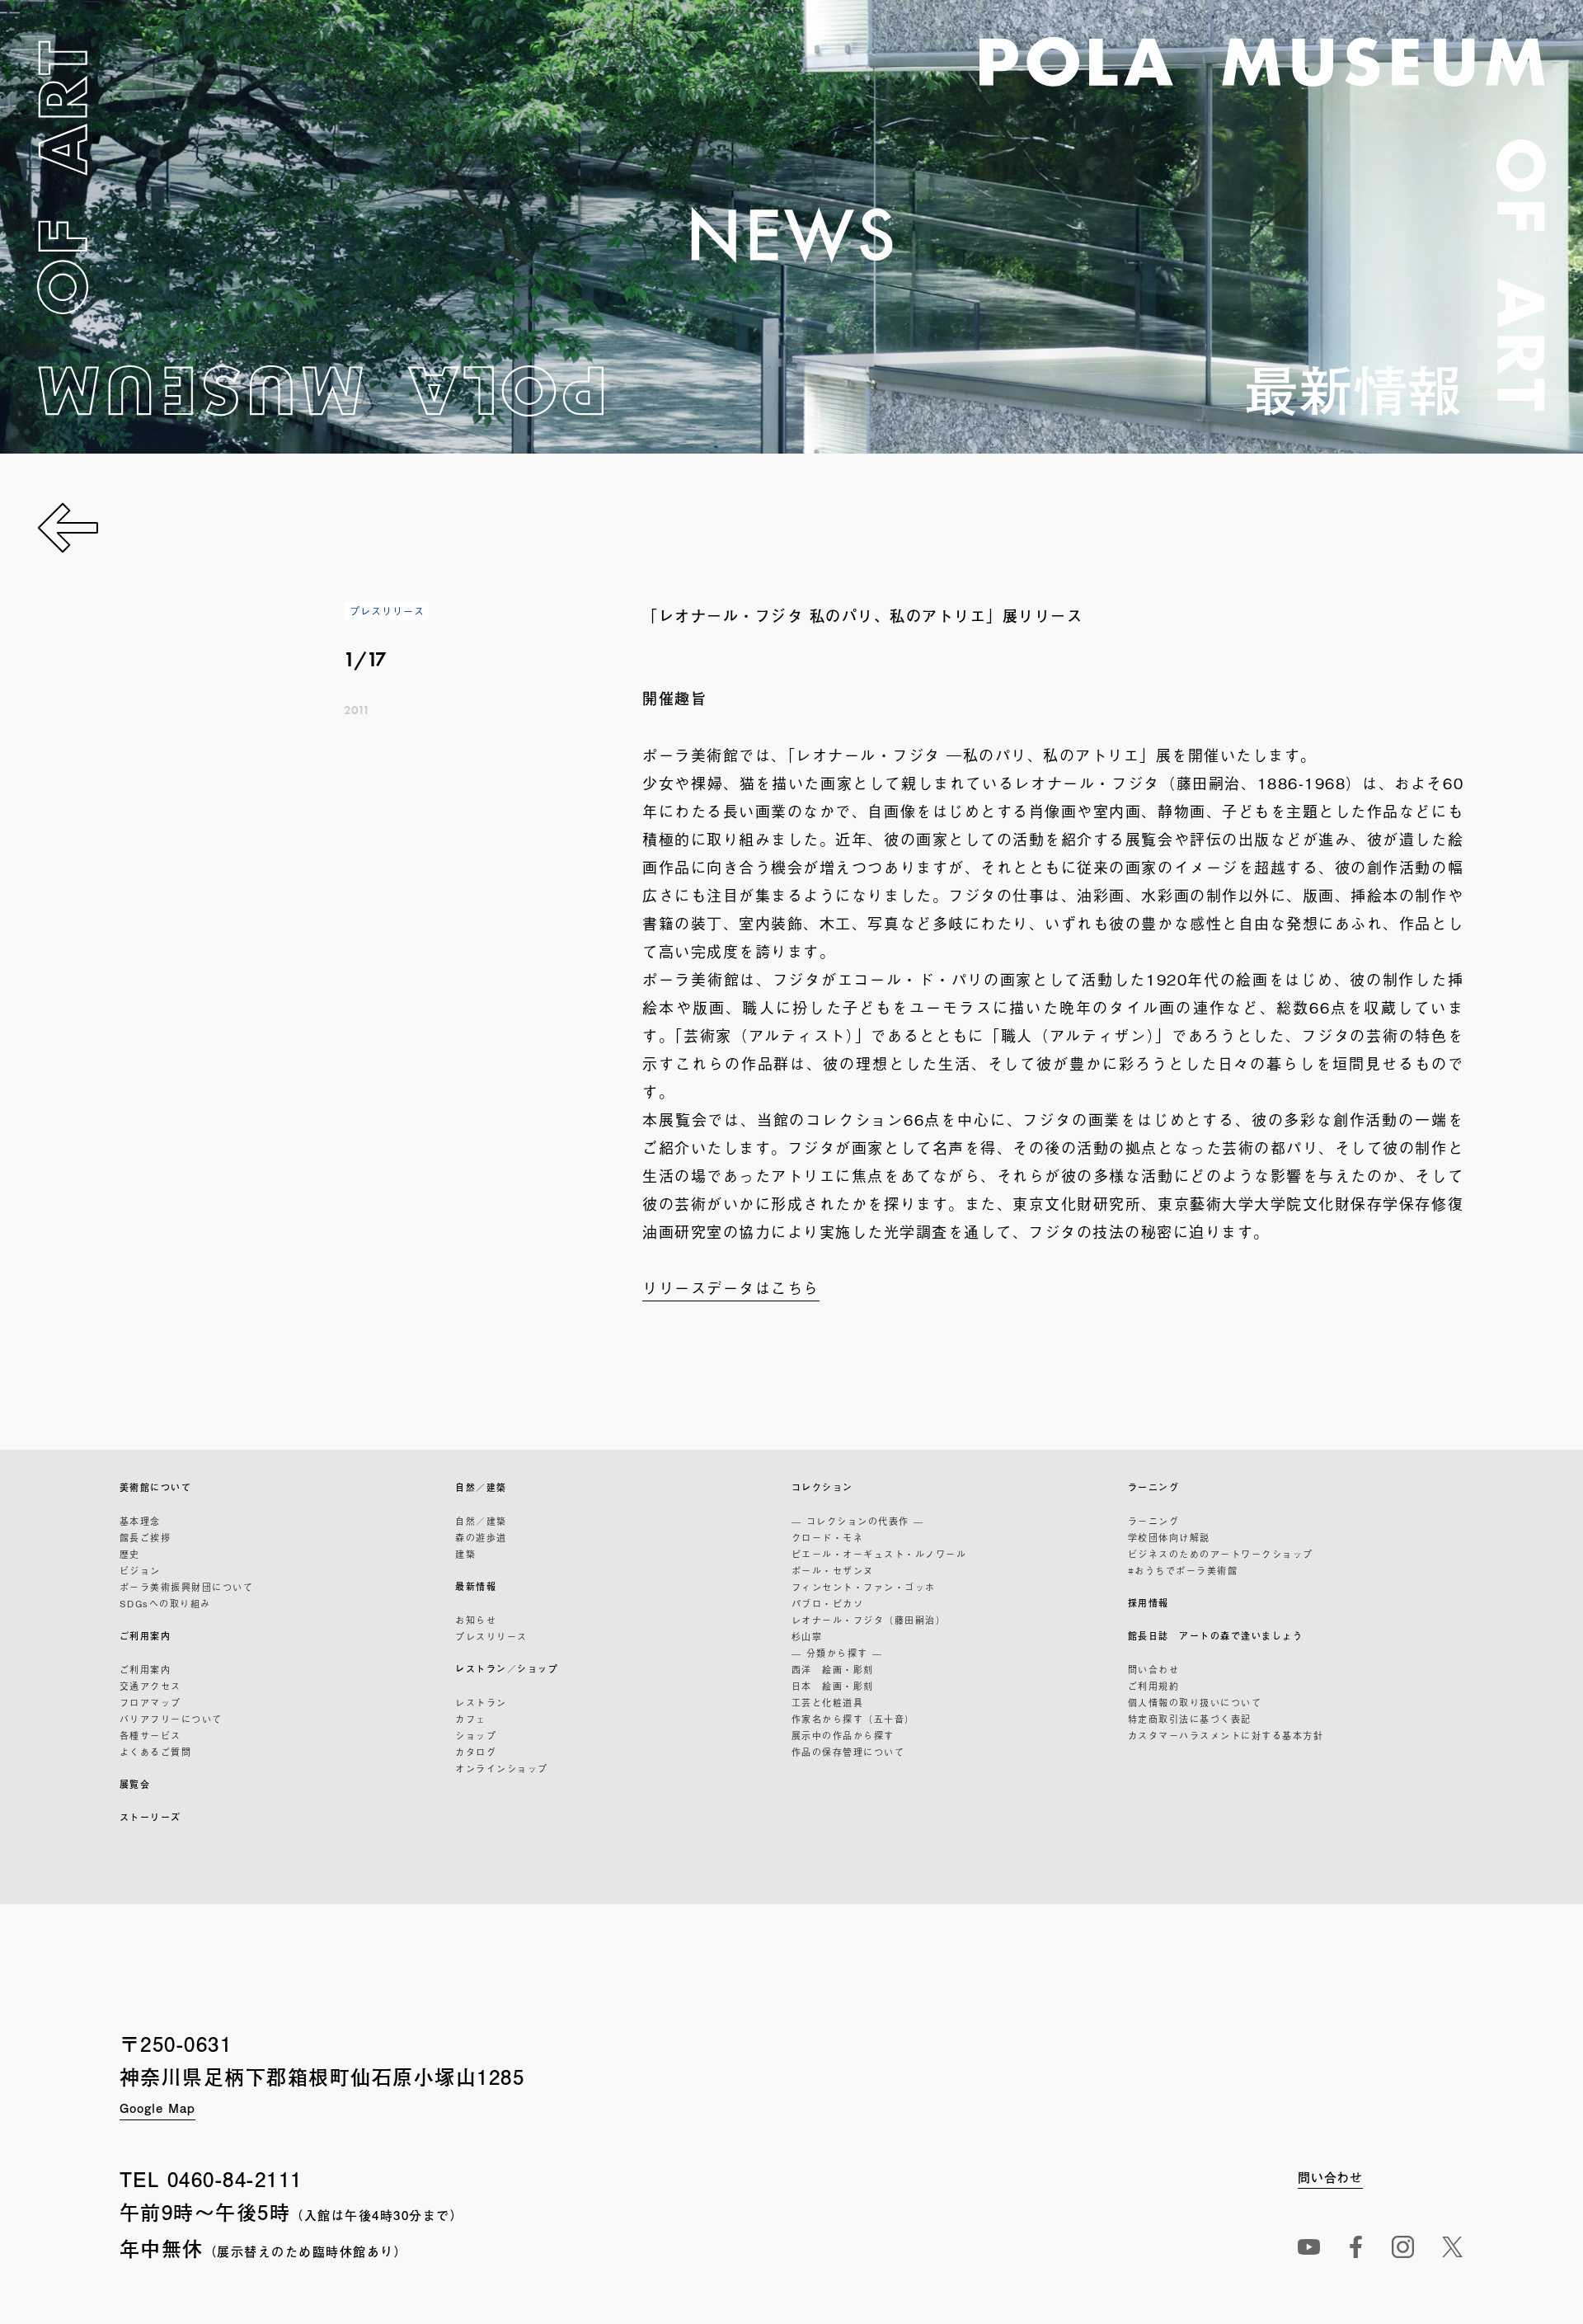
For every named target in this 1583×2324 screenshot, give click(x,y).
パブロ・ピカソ (828, 1603)
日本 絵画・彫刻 (833, 1686)
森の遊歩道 (481, 1537)
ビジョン (140, 1570)
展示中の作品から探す (843, 1735)
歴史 (130, 1554)
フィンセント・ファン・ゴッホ (864, 1587)
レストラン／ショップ (507, 1669)
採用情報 (1148, 1603)
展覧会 (135, 1784)
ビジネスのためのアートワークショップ (1221, 1554)
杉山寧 (807, 1636)
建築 (465, 1554)
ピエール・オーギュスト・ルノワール (879, 1554)
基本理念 (140, 1521)
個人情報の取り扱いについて (1195, 1702)
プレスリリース (491, 1636)
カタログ (476, 1752)
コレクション (822, 1487)
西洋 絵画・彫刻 (833, 1669)
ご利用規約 (1154, 1686)
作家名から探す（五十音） (853, 1719)
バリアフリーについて (171, 1719)
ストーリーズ (150, 1817)
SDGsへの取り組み (165, 1603)
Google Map (157, 2108)
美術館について (156, 1487)
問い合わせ (1154, 1669)
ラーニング (1154, 1487)
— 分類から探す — (837, 1653)
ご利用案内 (146, 1636)
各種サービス (150, 1735)
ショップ (476, 1735)
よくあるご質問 (156, 1752)
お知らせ (476, 1620)
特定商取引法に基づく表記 (1190, 1719)
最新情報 (476, 1586)
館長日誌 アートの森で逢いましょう (1216, 1636)
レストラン (481, 1702)
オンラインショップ (502, 1768)
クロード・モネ (828, 1537)
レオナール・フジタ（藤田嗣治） (869, 1620)
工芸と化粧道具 (828, 1702)
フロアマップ (150, 1702)
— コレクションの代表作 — (858, 1521)
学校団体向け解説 (1169, 1537)
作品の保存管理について (848, 1752)
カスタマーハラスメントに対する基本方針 (1226, 1735)
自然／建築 (481, 1487)
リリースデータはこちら (731, 1287)
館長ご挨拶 (146, 1537)
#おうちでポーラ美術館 (1183, 1570)
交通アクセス (150, 1686)
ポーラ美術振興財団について (187, 1587)
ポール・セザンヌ (833, 1570)
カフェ (471, 1719)
